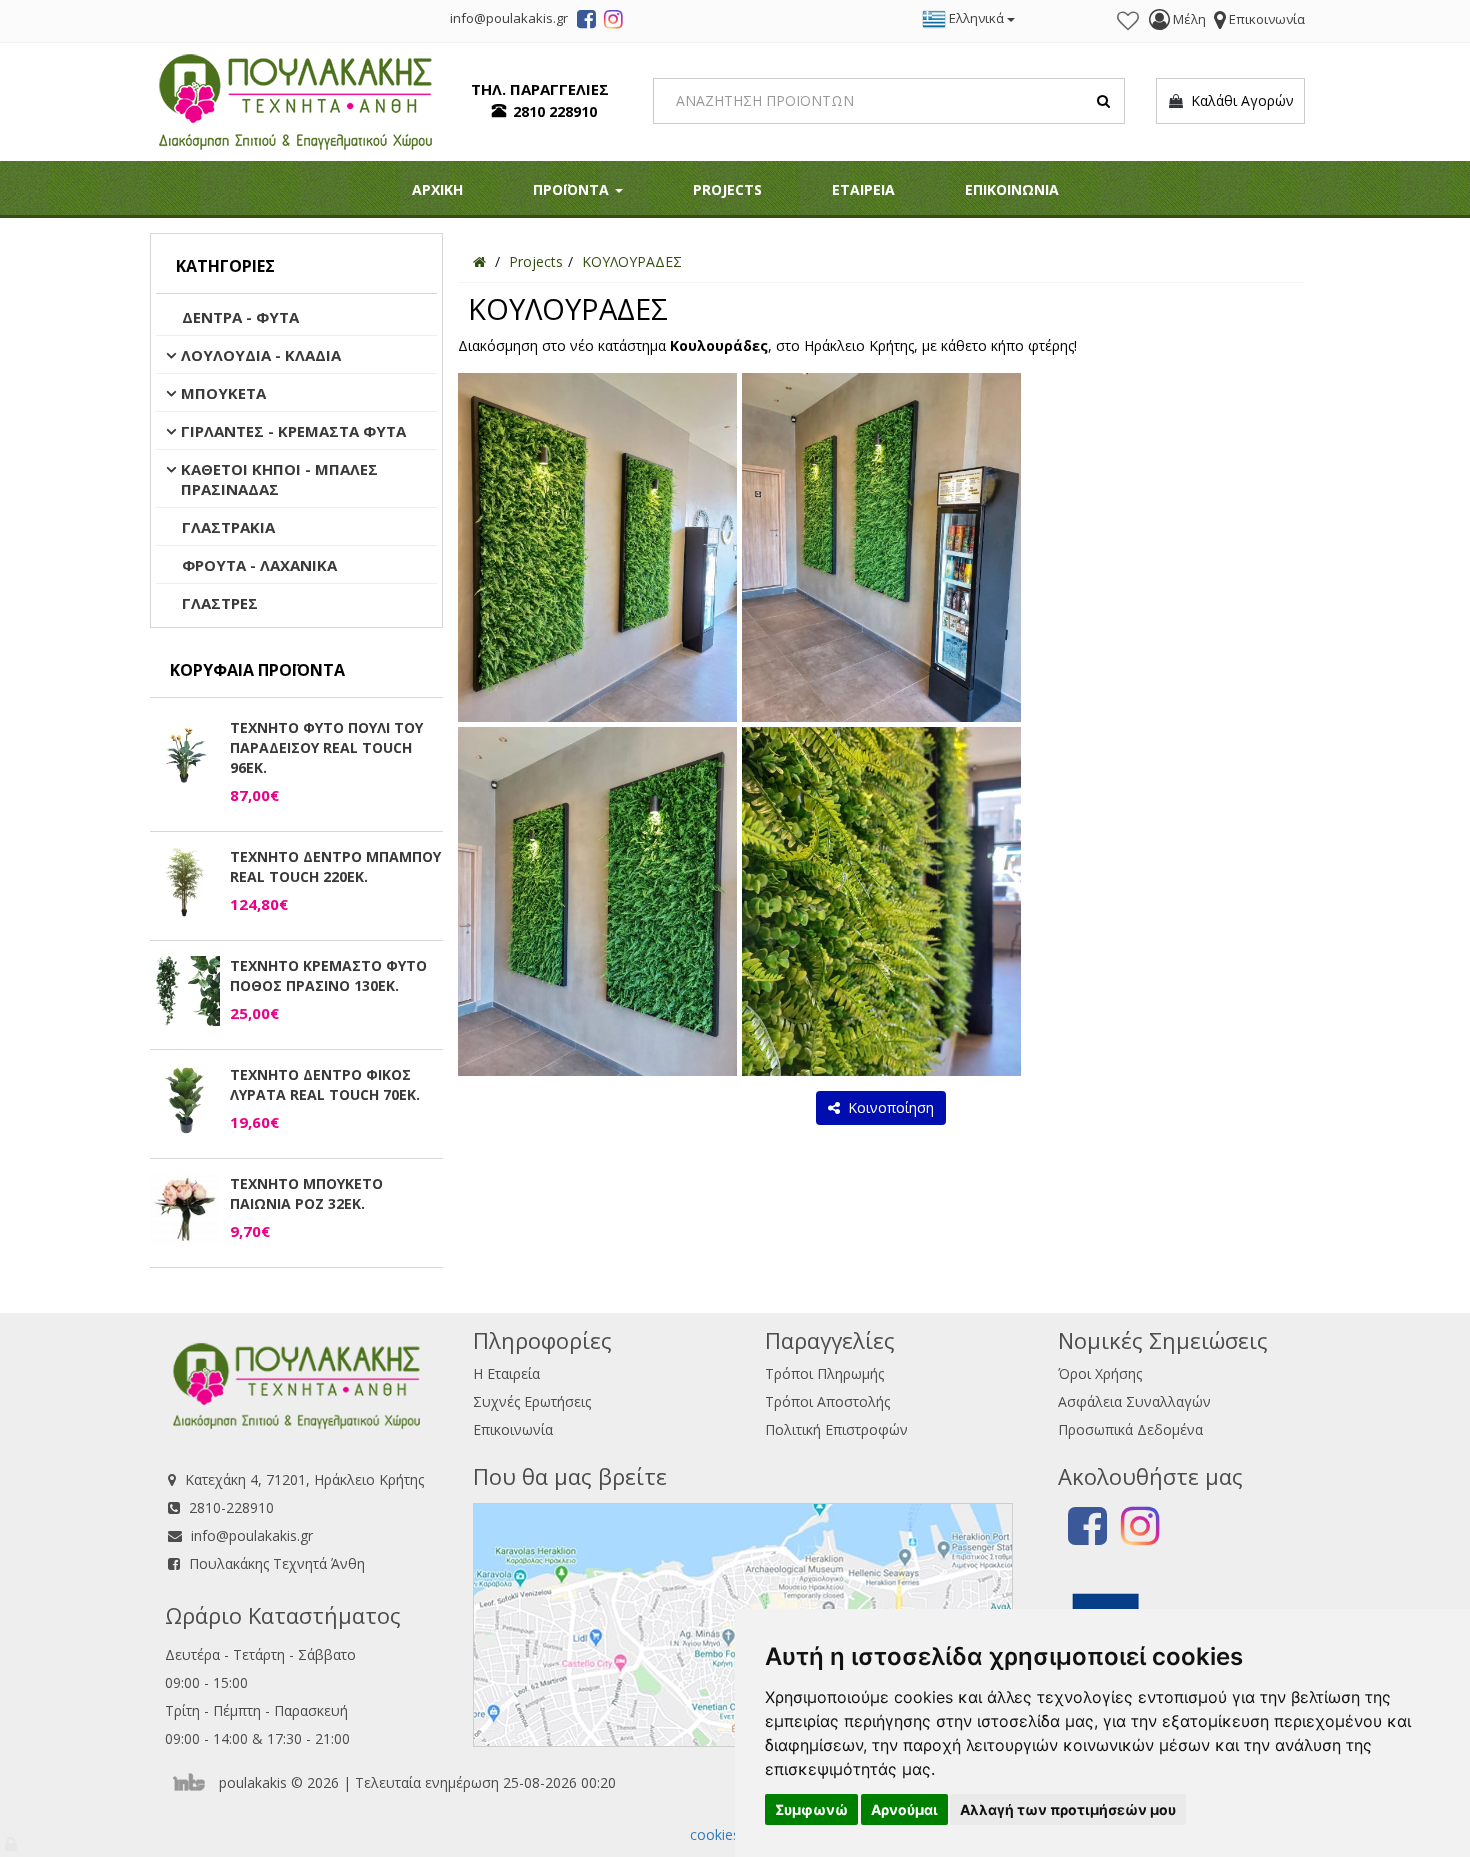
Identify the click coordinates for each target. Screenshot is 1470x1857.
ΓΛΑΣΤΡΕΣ (220, 603)
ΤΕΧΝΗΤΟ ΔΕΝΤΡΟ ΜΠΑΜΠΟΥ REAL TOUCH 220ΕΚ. (335, 866)
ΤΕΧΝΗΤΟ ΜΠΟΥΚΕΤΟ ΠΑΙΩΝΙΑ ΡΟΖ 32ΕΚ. (306, 1193)
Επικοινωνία (513, 1429)
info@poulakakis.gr (252, 1535)
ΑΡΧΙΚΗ (437, 189)
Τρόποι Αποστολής (827, 1401)
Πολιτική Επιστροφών (836, 1429)
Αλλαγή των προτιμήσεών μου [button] (1068, 1809)
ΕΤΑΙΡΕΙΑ (863, 189)
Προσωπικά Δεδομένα (1130, 1429)
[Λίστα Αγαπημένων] (1128, 21)
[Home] (479, 261)
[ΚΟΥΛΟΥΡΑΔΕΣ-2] (597, 546)
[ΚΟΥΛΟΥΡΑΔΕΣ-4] (881, 546)
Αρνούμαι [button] (904, 1809)
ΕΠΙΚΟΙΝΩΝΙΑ (1012, 189)
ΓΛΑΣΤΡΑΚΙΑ (228, 527)
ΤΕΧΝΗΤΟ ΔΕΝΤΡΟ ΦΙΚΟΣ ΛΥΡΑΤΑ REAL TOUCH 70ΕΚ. (325, 1084)
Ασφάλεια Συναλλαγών (1134, 1401)
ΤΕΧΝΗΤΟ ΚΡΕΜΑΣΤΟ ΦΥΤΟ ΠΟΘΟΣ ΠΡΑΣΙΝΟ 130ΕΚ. (328, 975)
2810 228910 (555, 111)
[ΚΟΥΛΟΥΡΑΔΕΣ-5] (881, 900)
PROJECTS (727, 189)
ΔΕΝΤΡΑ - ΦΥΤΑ (240, 317)
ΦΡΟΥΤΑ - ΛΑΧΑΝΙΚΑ (259, 565)
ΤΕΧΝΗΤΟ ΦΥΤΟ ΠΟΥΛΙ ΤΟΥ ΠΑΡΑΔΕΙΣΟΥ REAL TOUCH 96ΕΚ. (326, 747)
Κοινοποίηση (887, 1107)
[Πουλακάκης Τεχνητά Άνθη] (295, 99)
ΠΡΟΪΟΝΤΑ (573, 189)
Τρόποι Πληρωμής (824, 1373)
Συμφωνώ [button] (811, 1809)
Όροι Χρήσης (1100, 1373)
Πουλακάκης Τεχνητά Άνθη (277, 1563)
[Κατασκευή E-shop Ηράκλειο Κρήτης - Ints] (194, 1782)
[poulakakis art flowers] (586, 22)
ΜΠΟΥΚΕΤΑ (223, 393)
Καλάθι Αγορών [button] (1238, 100)
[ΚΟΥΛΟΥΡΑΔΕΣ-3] (597, 900)
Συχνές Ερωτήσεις (532, 1401)
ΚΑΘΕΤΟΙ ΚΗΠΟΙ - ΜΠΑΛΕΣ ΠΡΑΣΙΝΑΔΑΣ (279, 479)
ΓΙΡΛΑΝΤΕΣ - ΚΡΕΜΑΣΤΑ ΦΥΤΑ (293, 431)
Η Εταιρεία (506, 1373)
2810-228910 (231, 1507)
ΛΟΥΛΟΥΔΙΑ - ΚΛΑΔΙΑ (261, 355)
